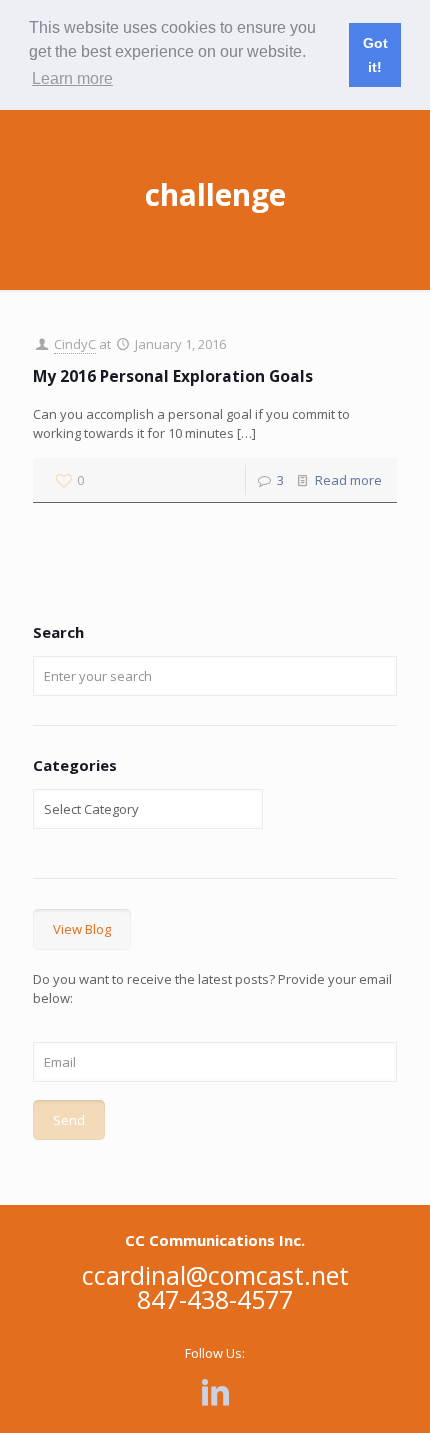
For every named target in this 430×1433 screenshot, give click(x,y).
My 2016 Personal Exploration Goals (173, 376)
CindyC (75, 344)
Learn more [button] (72, 78)
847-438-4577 (215, 1299)
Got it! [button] (375, 55)
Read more (348, 480)
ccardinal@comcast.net (215, 1275)
